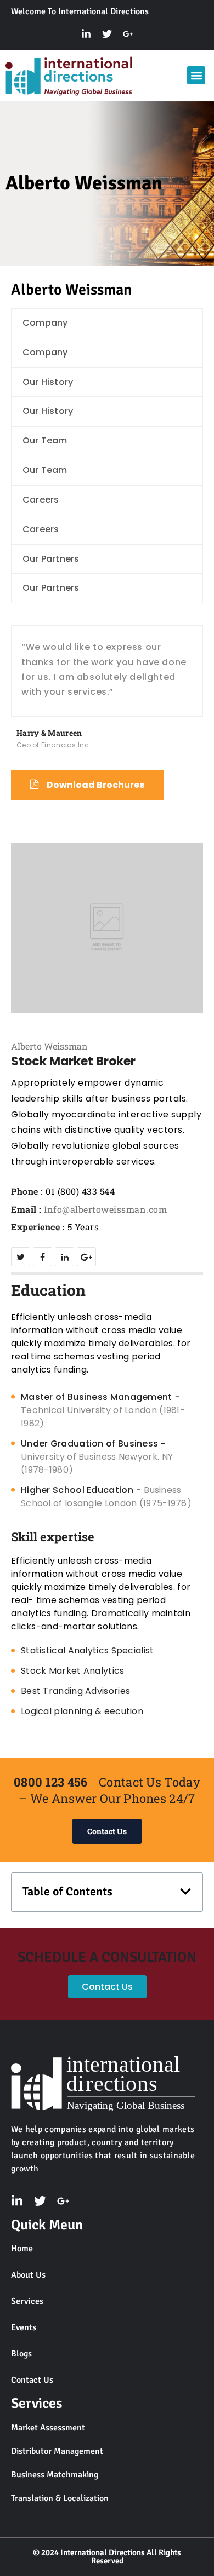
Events (24, 2327)
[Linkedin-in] (86, 34)
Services (27, 2301)
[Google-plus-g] (128, 34)
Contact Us (32, 2380)
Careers (41, 500)
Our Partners (51, 559)
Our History (48, 382)
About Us (28, 2275)
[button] (196, 75)
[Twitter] (107, 34)
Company (45, 323)
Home (22, 2249)
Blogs (21, 2354)
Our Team (45, 440)
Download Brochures (95, 785)
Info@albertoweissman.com (105, 1209)
